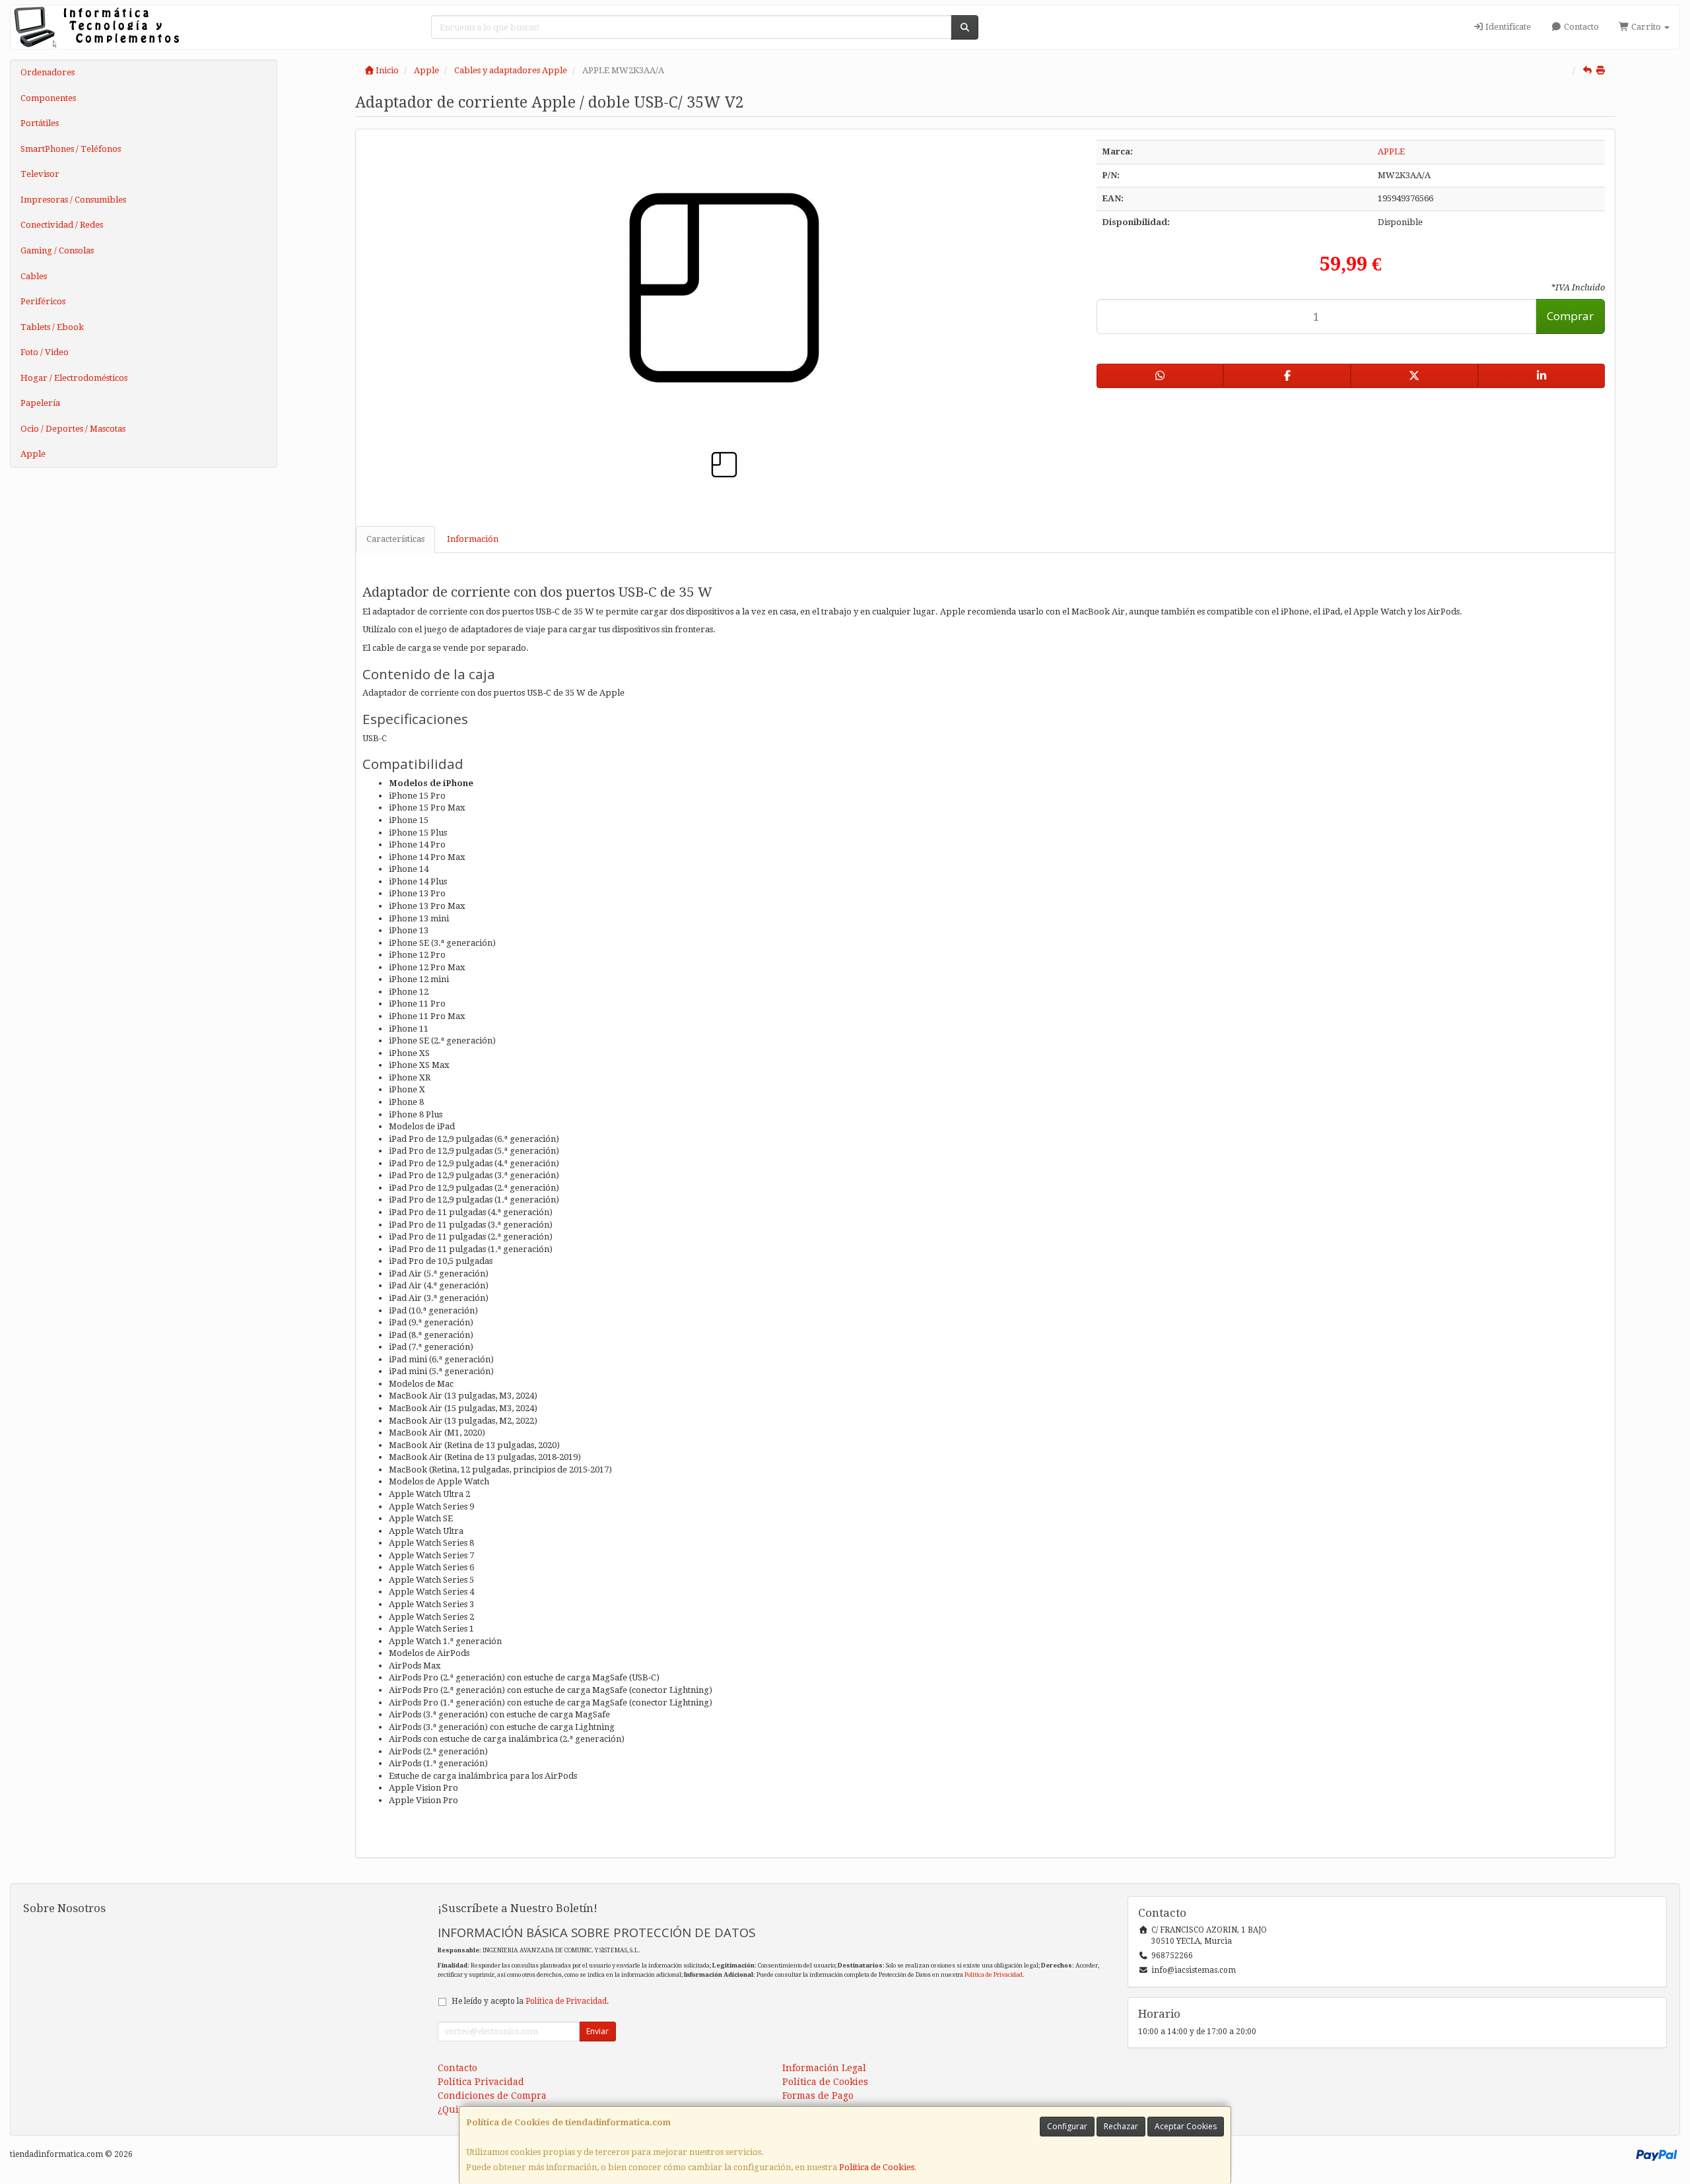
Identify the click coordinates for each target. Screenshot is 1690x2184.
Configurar (1067, 2126)
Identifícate (1507, 27)
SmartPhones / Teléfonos (71, 149)
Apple (33, 454)
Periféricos (43, 301)
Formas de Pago (818, 2096)
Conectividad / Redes (62, 225)
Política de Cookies (877, 2167)
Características (395, 539)
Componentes (48, 98)
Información (473, 539)
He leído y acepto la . (530, 2001)
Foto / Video (45, 352)
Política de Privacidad (994, 1974)
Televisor (40, 174)
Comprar (1570, 316)
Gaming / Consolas (57, 250)
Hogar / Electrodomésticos (74, 378)
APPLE (1391, 151)
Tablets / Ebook (52, 327)
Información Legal (824, 2068)
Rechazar (1121, 2126)
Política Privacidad (481, 2082)
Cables (34, 276)
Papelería (40, 403)
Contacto (1580, 27)
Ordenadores (48, 72)
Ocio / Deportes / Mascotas (73, 429)
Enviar (597, 2031)
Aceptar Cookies (1186, 2126)
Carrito (1646, 27)
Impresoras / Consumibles (73, 200)
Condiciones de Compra (492, 2096)
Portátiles (40, 123)
